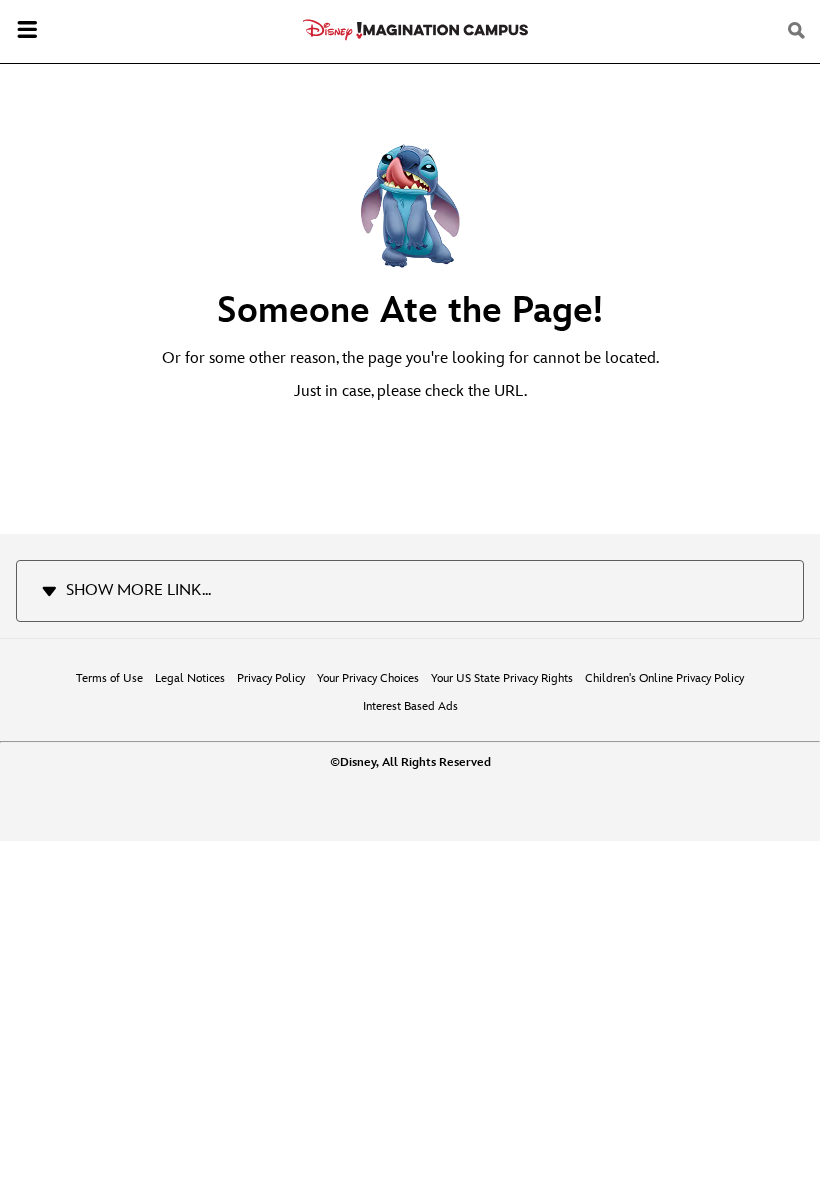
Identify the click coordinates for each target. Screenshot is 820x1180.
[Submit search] (798, 31)
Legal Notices (190, 678)
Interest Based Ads (410, 706)
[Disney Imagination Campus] (415, 30)
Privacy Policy (271, 678)
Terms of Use (109, 678)
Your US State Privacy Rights (502, 678)
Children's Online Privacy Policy (664, 678)
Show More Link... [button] (138, 590)
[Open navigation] (27, 32)
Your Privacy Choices (368, 678)
